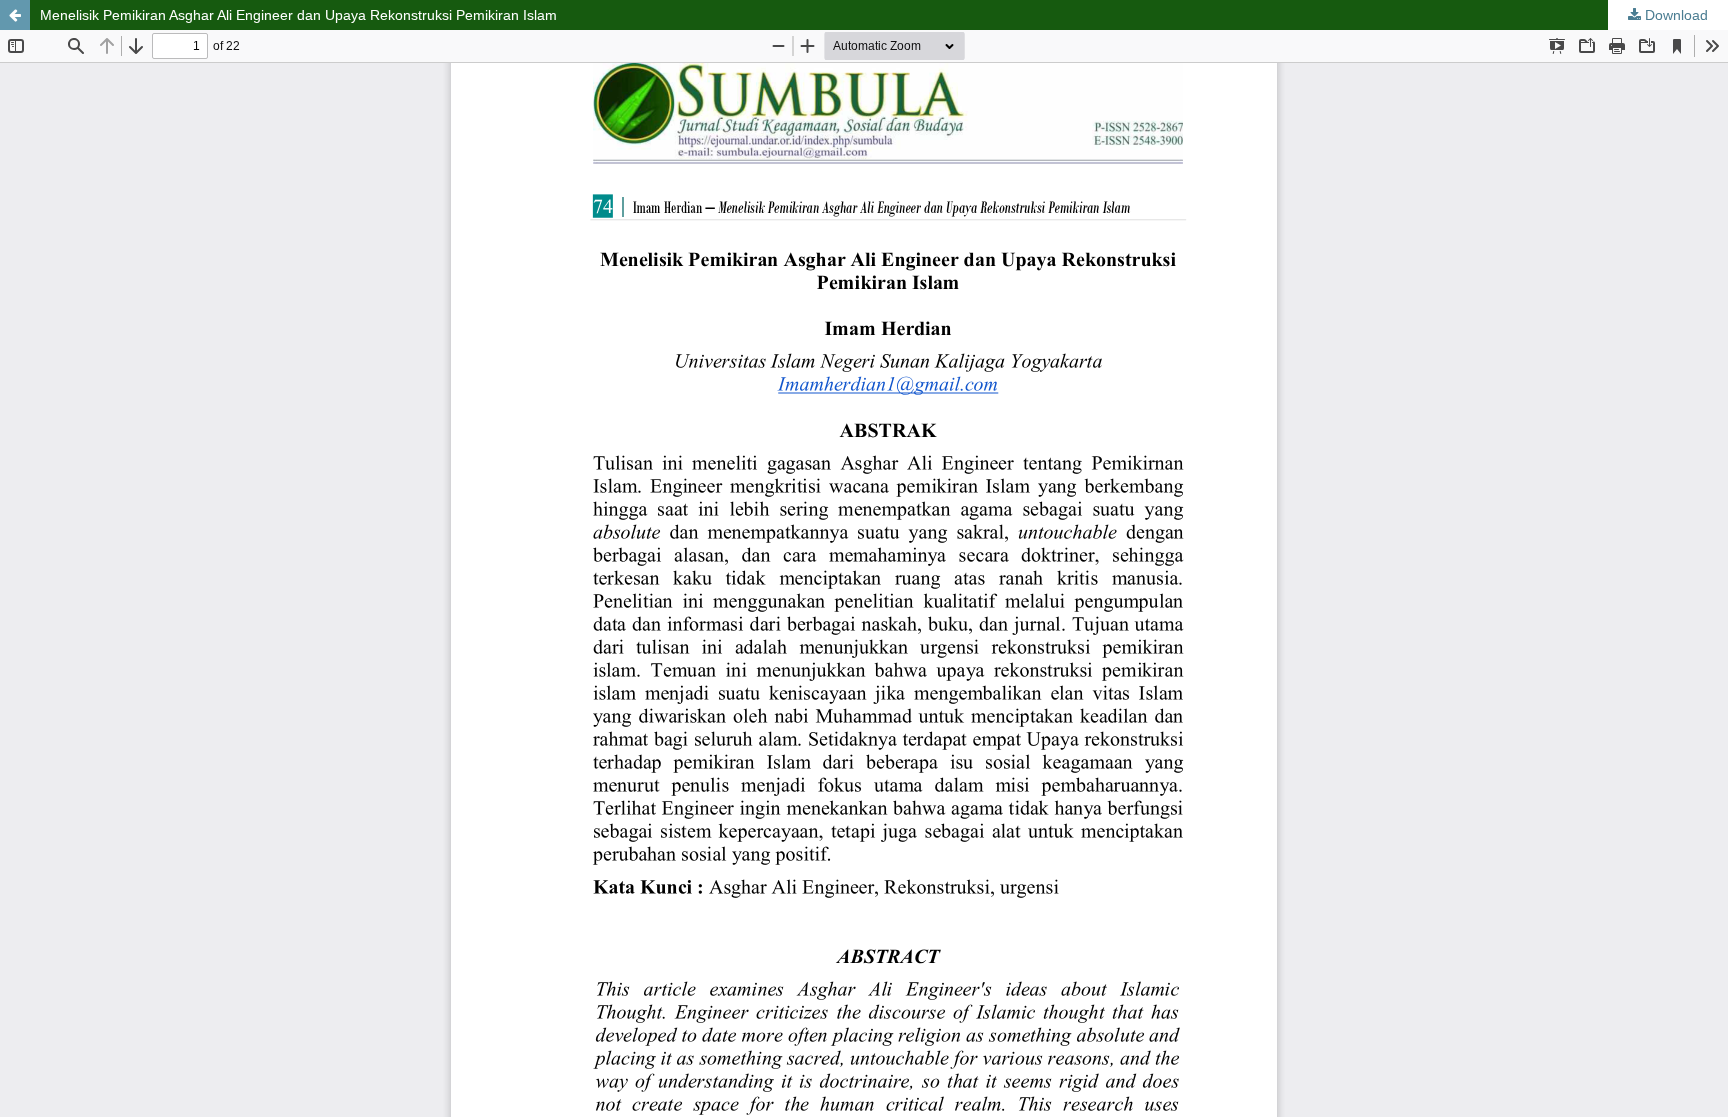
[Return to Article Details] (15, 15)
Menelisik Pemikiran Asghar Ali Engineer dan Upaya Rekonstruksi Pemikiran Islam (298, 15)
